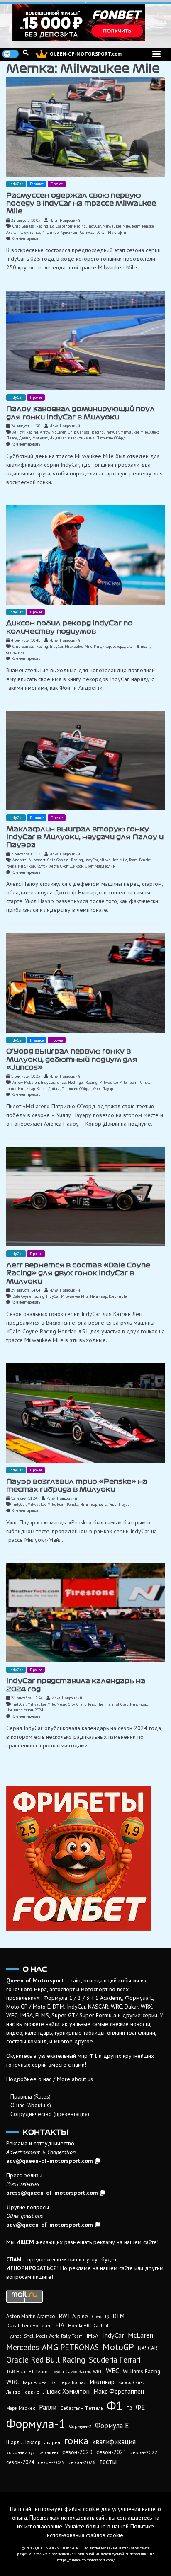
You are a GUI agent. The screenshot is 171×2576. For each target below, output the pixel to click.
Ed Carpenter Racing (68, 226)
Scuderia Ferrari (115, 2360)
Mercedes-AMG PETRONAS (53, 2347)
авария (52, 2442)
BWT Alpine (73, 2316)
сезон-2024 (34, 1710)
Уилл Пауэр (103, 1089)
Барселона (35, 2382)
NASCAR (148, 2348)
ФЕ (140, 2407)
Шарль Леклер (23, 2442)
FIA (60, 2325)
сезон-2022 (144, 2452)
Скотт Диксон (138, 646)
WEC (112, 2371)
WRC (13, 2382)
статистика (15, 652)
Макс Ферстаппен (119, 2391)
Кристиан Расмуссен (78, 232)
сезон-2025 (51, 2462)
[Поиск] (26, 53)
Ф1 (115, 2405)
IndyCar (16, 184)
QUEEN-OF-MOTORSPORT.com (86, 54)
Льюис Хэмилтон (66, 2391)
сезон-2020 (77, 2452)
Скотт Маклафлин (114, 232)
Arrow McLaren (53, 432)
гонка (35, 232)
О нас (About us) (31, 2105)
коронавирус (21, 2452)
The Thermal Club (112, 1704)
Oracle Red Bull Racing (46, 2359)
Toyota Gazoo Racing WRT (77, 2372)
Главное (37, 184)
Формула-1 (36, 2423)
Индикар (50, 232)
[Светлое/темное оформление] (10, 54)
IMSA (92, 2336)
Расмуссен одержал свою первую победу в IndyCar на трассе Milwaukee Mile (81, 203)
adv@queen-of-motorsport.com (50, 2161)
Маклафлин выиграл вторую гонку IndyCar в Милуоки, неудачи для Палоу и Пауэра (85, 837)
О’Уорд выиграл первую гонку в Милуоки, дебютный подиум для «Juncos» (72, 1059)
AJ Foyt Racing (25, 432)
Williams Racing (142, 2371)
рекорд (119, 646)
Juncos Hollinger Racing (77, 1082)
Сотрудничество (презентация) (50, 2114)
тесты (103, 1504)
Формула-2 (80, 2426)
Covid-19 (100, 2317)
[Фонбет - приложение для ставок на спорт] (85, 23)
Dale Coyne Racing (28, 1296)
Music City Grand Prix (76, 1704)
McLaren (140, 2335)
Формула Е (112, 2426)
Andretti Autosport (29, 860)
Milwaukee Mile (116, 226)
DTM (119, 2316)
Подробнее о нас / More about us (50, 2079)
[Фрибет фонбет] (85, 1858)
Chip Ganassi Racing (30, 226)
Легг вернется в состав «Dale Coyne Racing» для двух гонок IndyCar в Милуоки (78, 1273)
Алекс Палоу (17, 232)
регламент (49, 2452)
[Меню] (156, 54)
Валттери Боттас (68, 2382)
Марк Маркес (21, 2408)
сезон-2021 (111, 2452)
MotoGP (118, 2347)
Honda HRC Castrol (88, 2325)
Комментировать (26, 239)
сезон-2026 (82, 2462)
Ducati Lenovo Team (29, 2325)
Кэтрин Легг (119, 1296)
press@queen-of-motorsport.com (52, 2193)
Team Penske (143, 226)
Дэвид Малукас (33, 438)
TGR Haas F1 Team (27, 2371)
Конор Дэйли (48, 1089)
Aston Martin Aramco (31, 2316)
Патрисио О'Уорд (111, 438)
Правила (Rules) (31, 2096)
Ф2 (129, 2408)
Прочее (57, 184)
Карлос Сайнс (131, 2382)
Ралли (48, 2407)
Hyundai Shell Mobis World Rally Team (44, 2336)
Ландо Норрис (23, 2392)
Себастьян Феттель (82, 2408)
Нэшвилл (14, 1710)
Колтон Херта (48, 866)
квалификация (81, 438)
